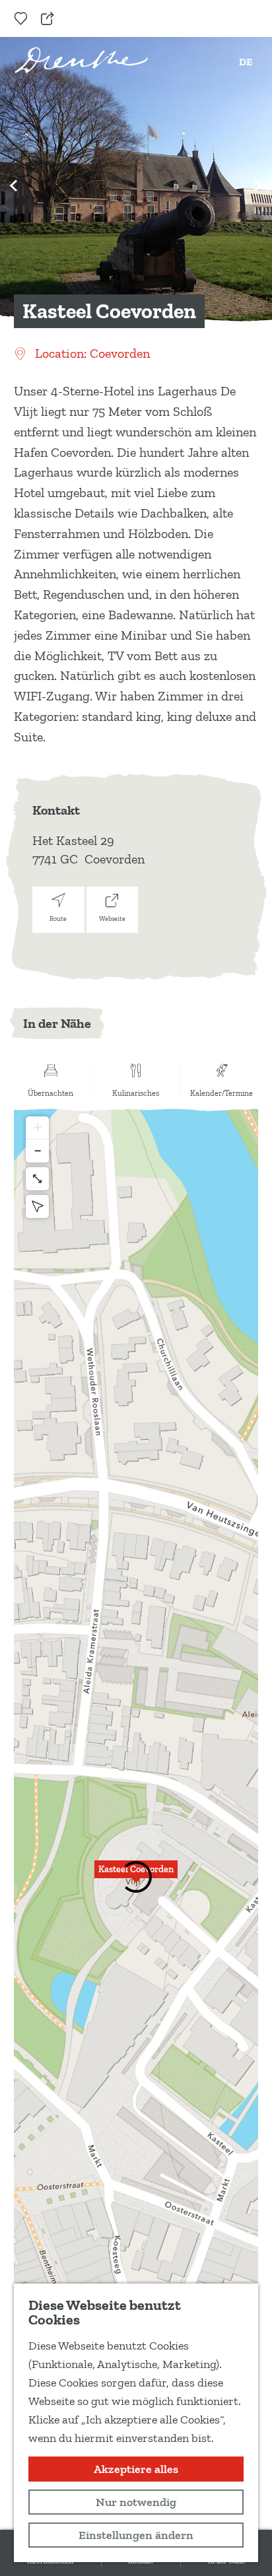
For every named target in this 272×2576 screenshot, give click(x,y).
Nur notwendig (136, 2502)
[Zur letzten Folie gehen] (14, 186)
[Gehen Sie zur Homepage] (81, 60)
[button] (136, 1877)
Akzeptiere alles (136, 2469)
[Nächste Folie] (258, 186)
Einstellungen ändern (136, 2535)
